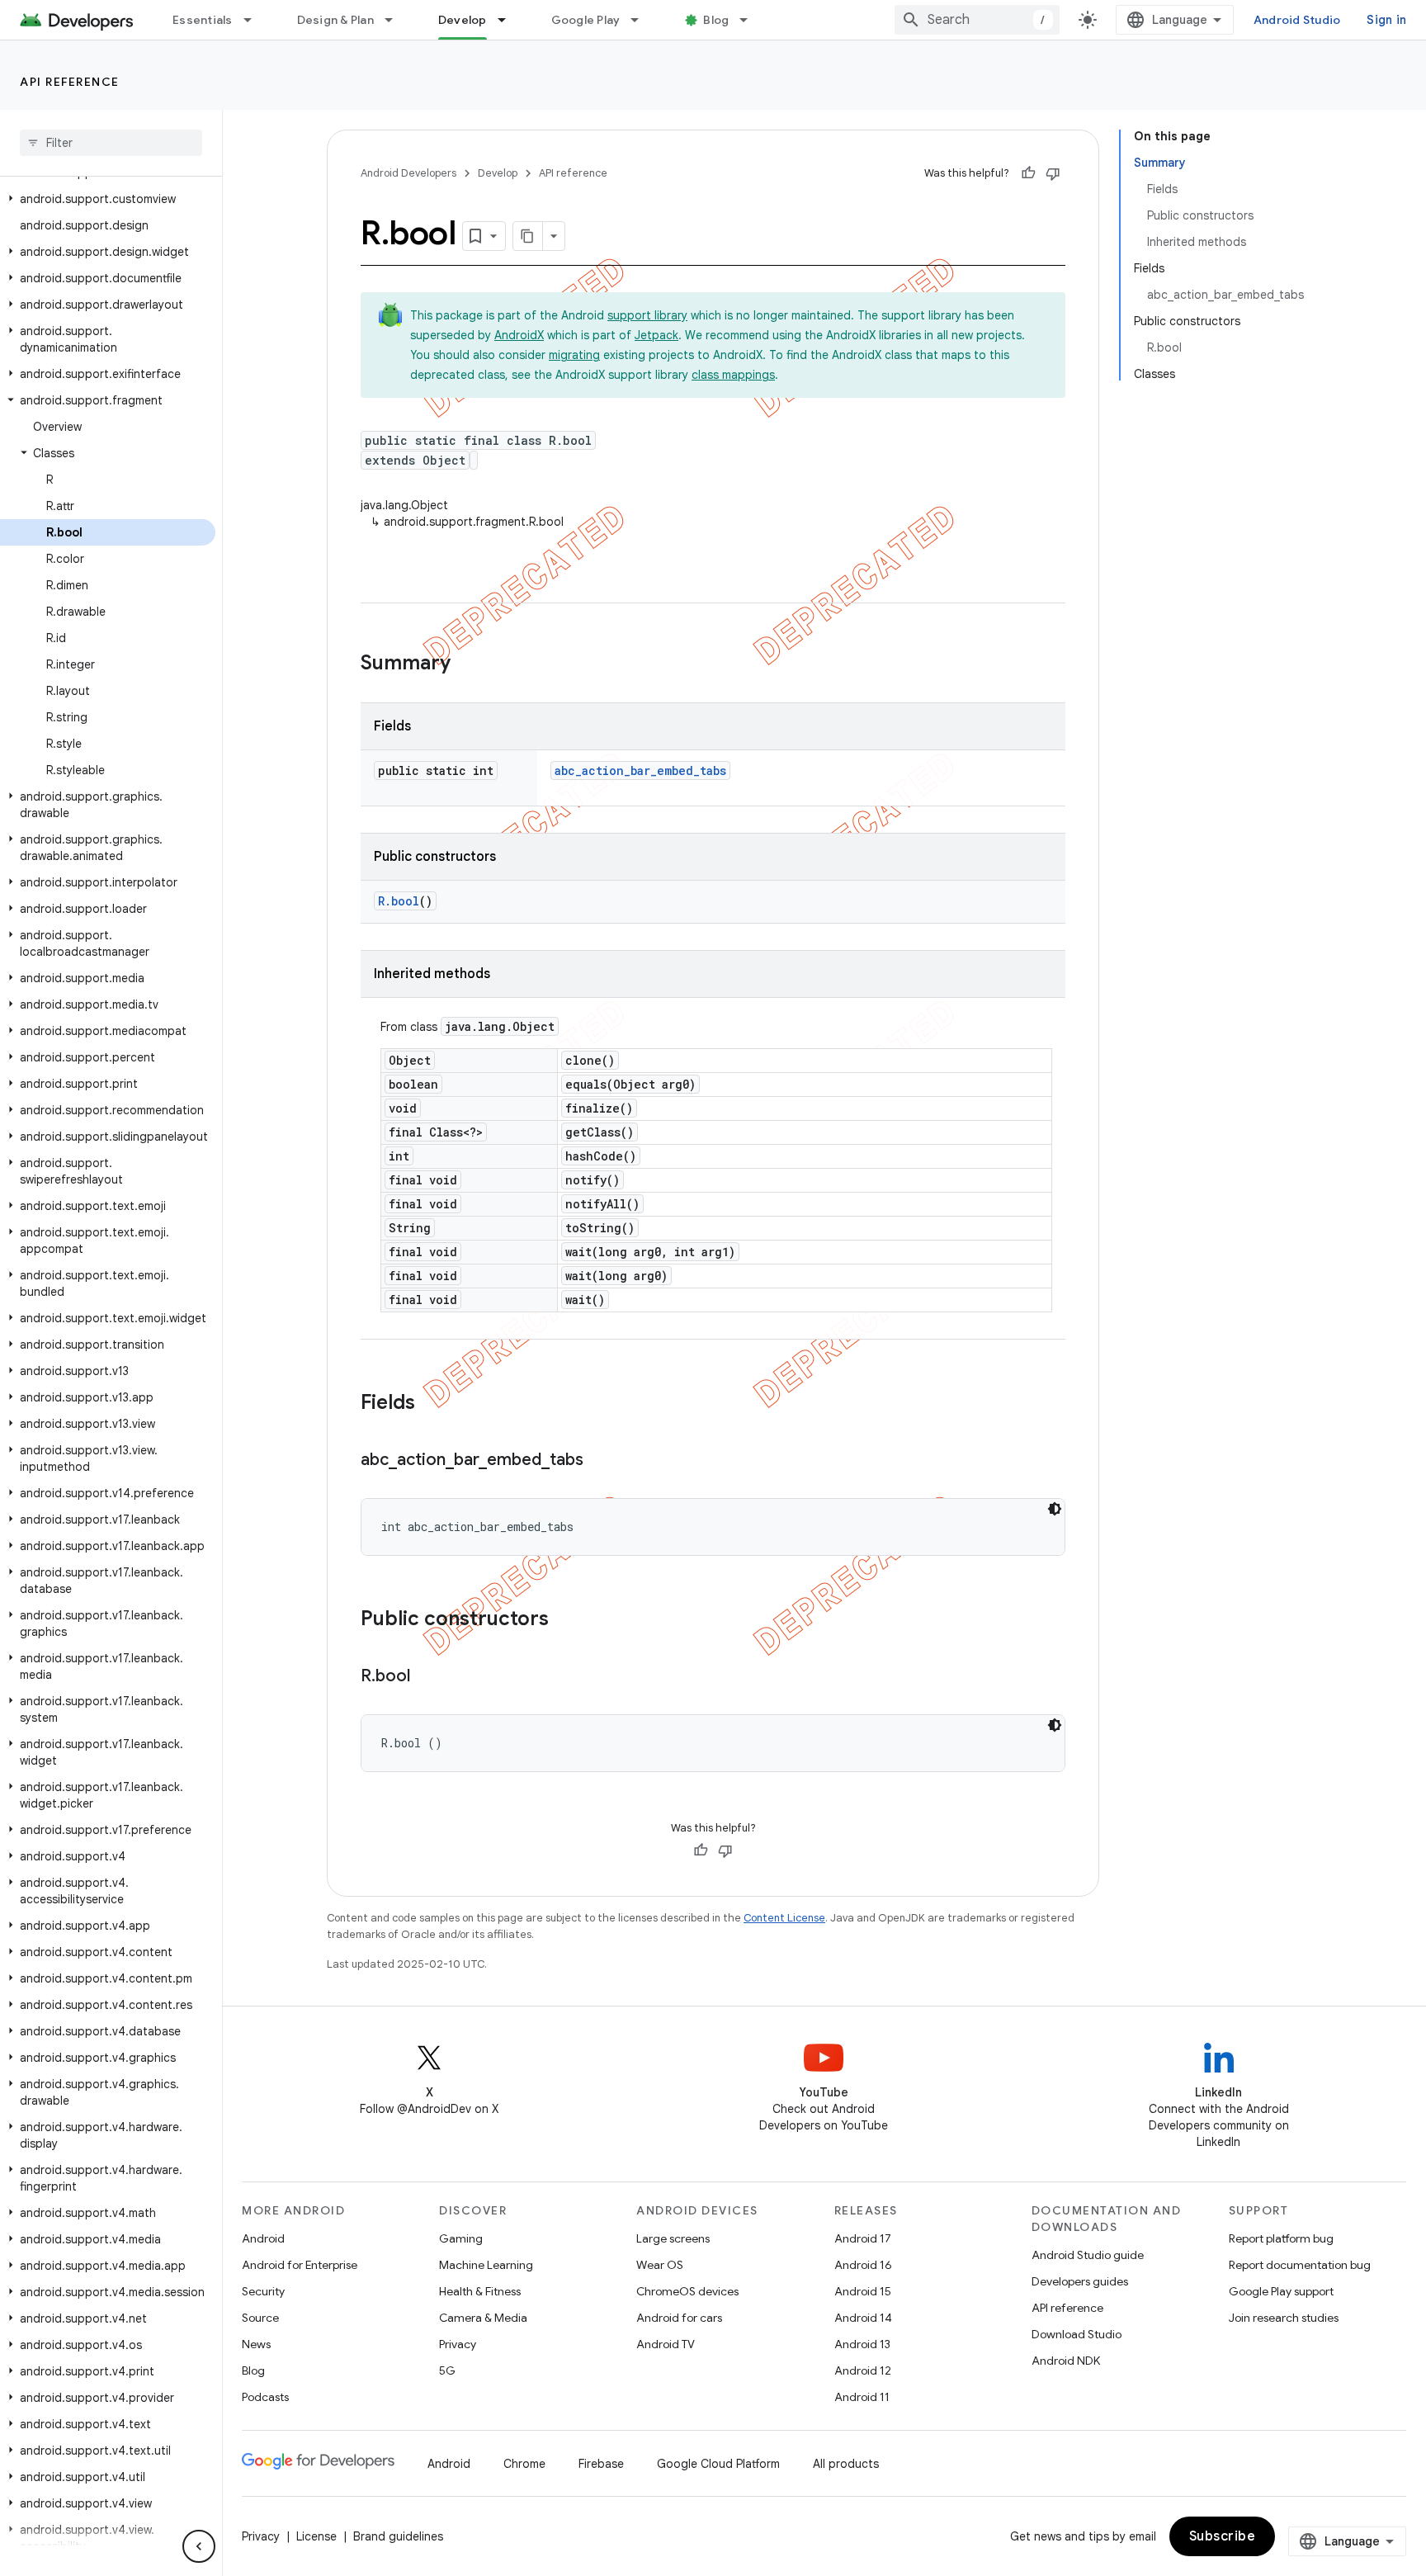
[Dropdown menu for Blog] (751, 20)
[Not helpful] (1053, 173)
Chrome (524, 2464)
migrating (574, 355)
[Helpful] (1028, 173)
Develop (463, 20)
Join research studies (1284, 2318)
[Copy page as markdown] (528, 236)
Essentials (203, 20)
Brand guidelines (398, 2536)
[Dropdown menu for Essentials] (255, 20)
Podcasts (265, 2397)
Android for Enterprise (300, 2265)
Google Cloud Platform (718, 2464)
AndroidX (519, 335)
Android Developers (408, 173)
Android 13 (862, 2344)
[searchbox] (111, 143)
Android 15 (863, 2291)
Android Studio (1297, 20)
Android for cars (679, 2318)
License (316, 2536)
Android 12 (863, 2370)
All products (846, 2464)
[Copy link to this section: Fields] (432, 1404)
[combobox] (977, 20)
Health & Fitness (480, 2291)
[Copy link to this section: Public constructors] (565, 1620)
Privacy (458, 2344)
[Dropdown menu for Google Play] (642, 20)
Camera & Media (483, 2318)
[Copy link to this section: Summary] (467, 664)
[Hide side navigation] (199, 2546)
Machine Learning (486, 2265)
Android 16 (863, 2265)
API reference (70, 82)
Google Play (586, 20)
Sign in (1386, 20)
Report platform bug (1281, 2238)
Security (263, 2291)
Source (260, 2318)
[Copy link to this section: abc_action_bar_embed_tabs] (600, 1461)
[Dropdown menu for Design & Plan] (396, 20)
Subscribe (1223, 2536)
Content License (784, 1918)
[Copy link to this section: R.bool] (427, 1677)
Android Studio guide (1088, 2255)
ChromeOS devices (687, 2291)
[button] (108, 199)
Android (263, 2238)
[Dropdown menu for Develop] (509, 20)
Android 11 (862, 2397)
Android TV (666, 2344)
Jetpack (656, 335)
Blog (716, 20)
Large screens (673, 2238)
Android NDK (1066, 2361)
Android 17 (863, 2238)
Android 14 (863, 2318)
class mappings (733, 375)
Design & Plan (335, 20)
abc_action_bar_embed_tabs (640, 770)
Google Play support (1281, 2291)
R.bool (399, 901)
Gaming (461, 2238)
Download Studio (1077, 2334)
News (256, 2344)
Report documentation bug (1300, 2265)
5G (447, 2370)
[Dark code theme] (1055, 1509)
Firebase (601, 2464)
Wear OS (660, 2265)
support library (647, 315)
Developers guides (1080, 2281)
